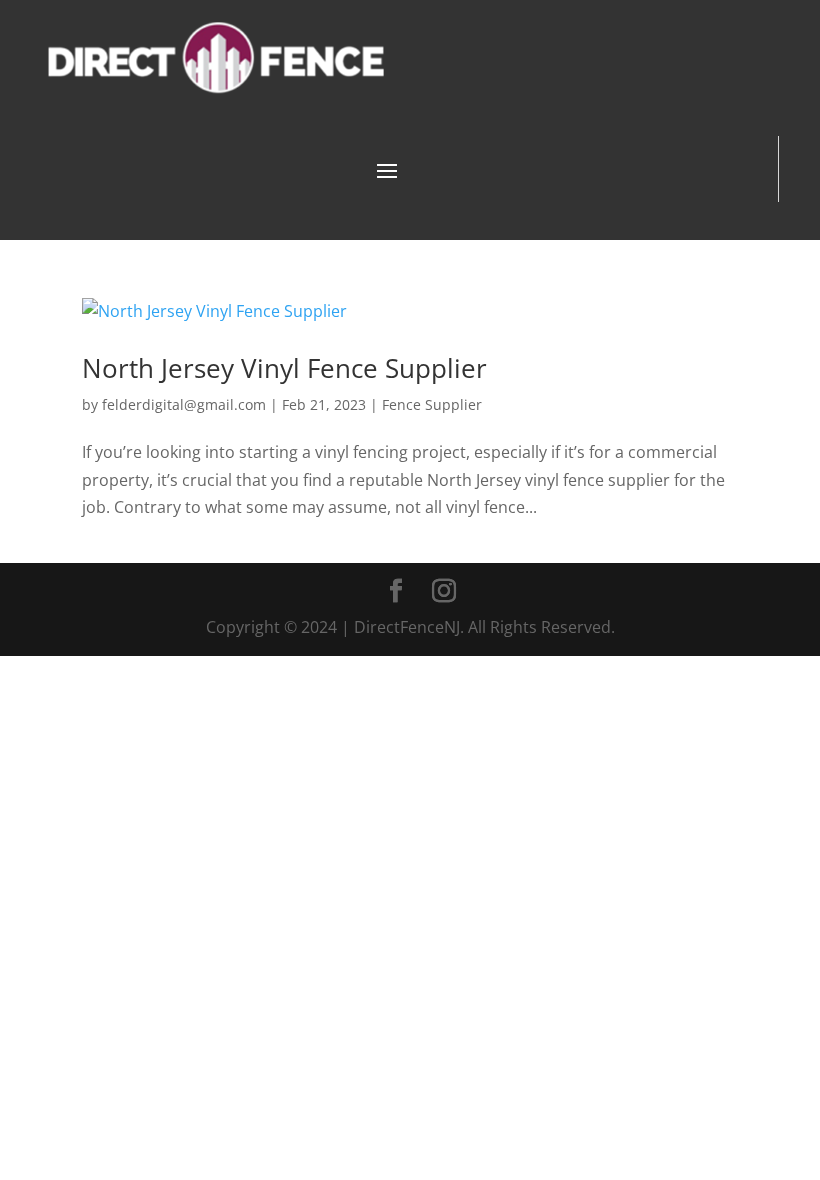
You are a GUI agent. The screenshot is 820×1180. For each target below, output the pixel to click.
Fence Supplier (432, 404)
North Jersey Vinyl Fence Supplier (284, 368)
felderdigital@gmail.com (184, 404)
